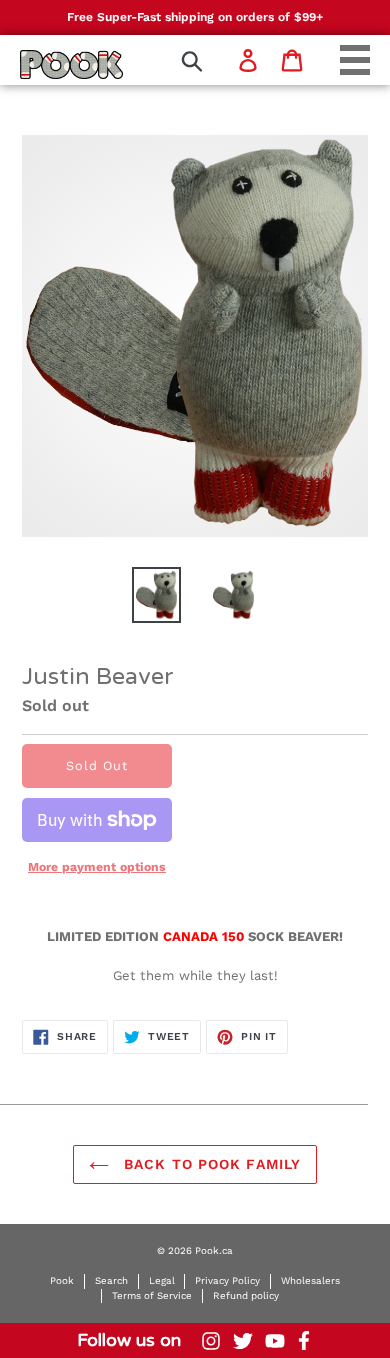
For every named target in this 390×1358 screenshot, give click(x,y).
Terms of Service (152, 1295)
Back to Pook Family (210, 1164)
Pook (62, 1280)
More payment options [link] (97, 867)
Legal (162, 1280)
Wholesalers (310, 1280)
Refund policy (246, 1295)
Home (45, 63)
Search (111, 1280)
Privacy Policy (227, 1280)
